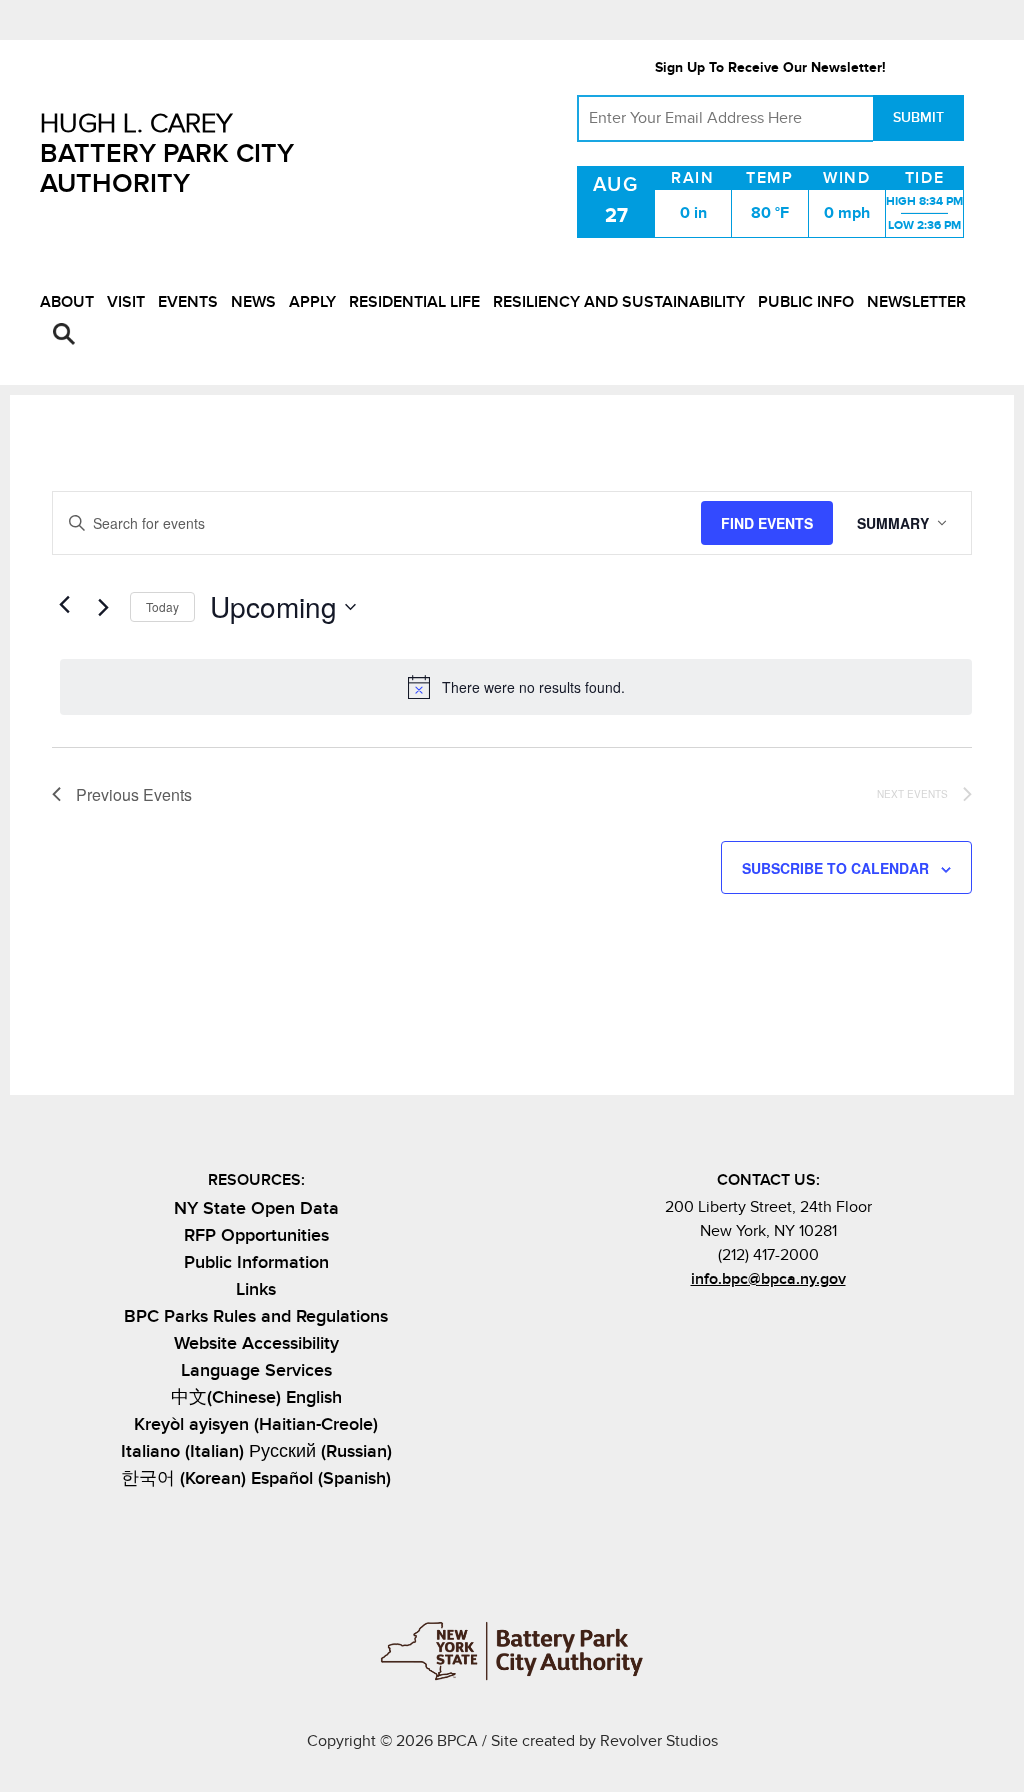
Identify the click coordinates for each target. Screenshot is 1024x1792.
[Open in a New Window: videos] (817, 1323)
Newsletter (916, 302)
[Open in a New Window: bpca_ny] (718, 1323)
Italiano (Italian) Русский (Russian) (256, 1451)
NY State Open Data (256, 1208)
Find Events (767, 523)
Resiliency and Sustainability (619, 302)
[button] (64, 334)
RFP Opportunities (256, 1235)
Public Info (806, 302)
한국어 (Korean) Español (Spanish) (256, 1478)
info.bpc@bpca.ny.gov (768, 1279)
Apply (312, 302)
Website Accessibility (256, 1343)
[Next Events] (103, 607)
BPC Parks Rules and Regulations (256, 1316)
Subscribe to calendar (835, 868)
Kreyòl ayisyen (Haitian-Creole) (256, 1424)
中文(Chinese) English (256, 1397)
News (253, 302)
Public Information (256, 1262)
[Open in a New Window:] (784, 1323)
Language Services (256, 1370)
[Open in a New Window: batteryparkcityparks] (751, 1323)
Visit (126, 302)
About (67, 302)
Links (256, 1289)
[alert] (516, 687)
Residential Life (414, 302)
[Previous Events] (64, 605)
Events (188, 302)
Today (162, 606)
